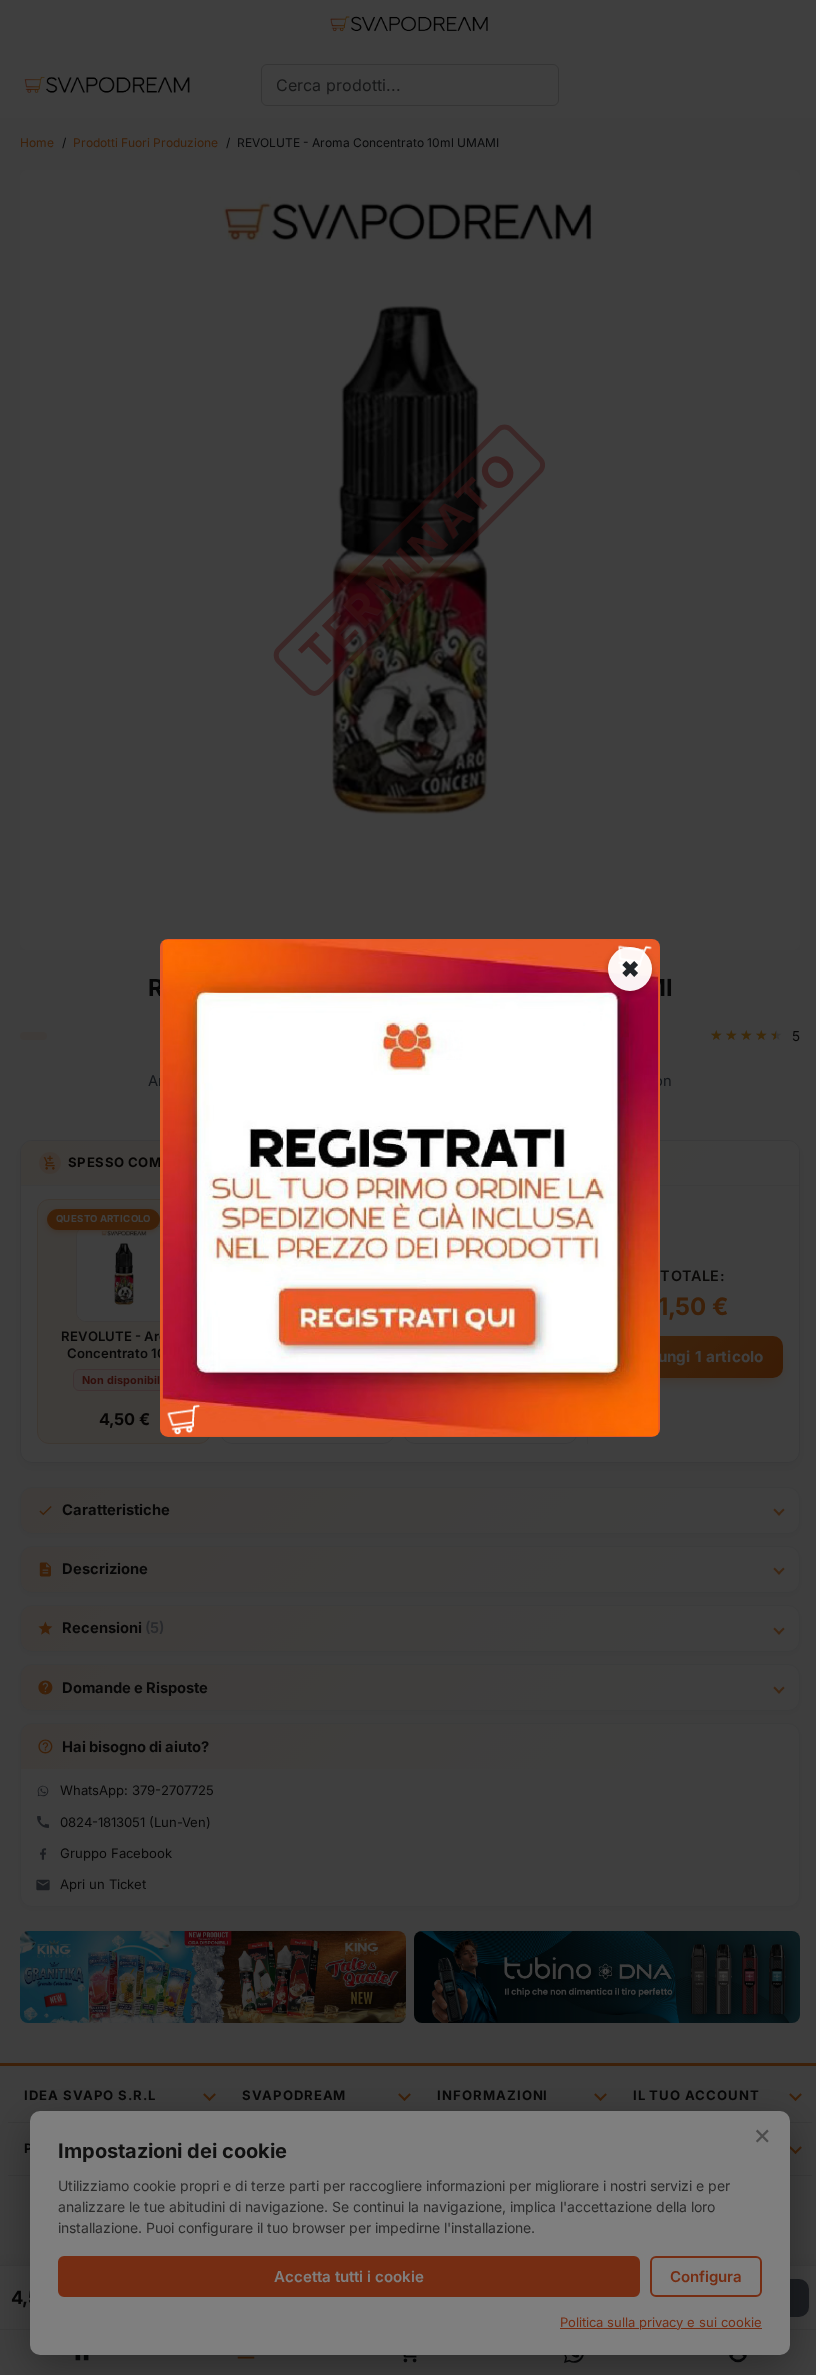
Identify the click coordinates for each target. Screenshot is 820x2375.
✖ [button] (630, 968)
